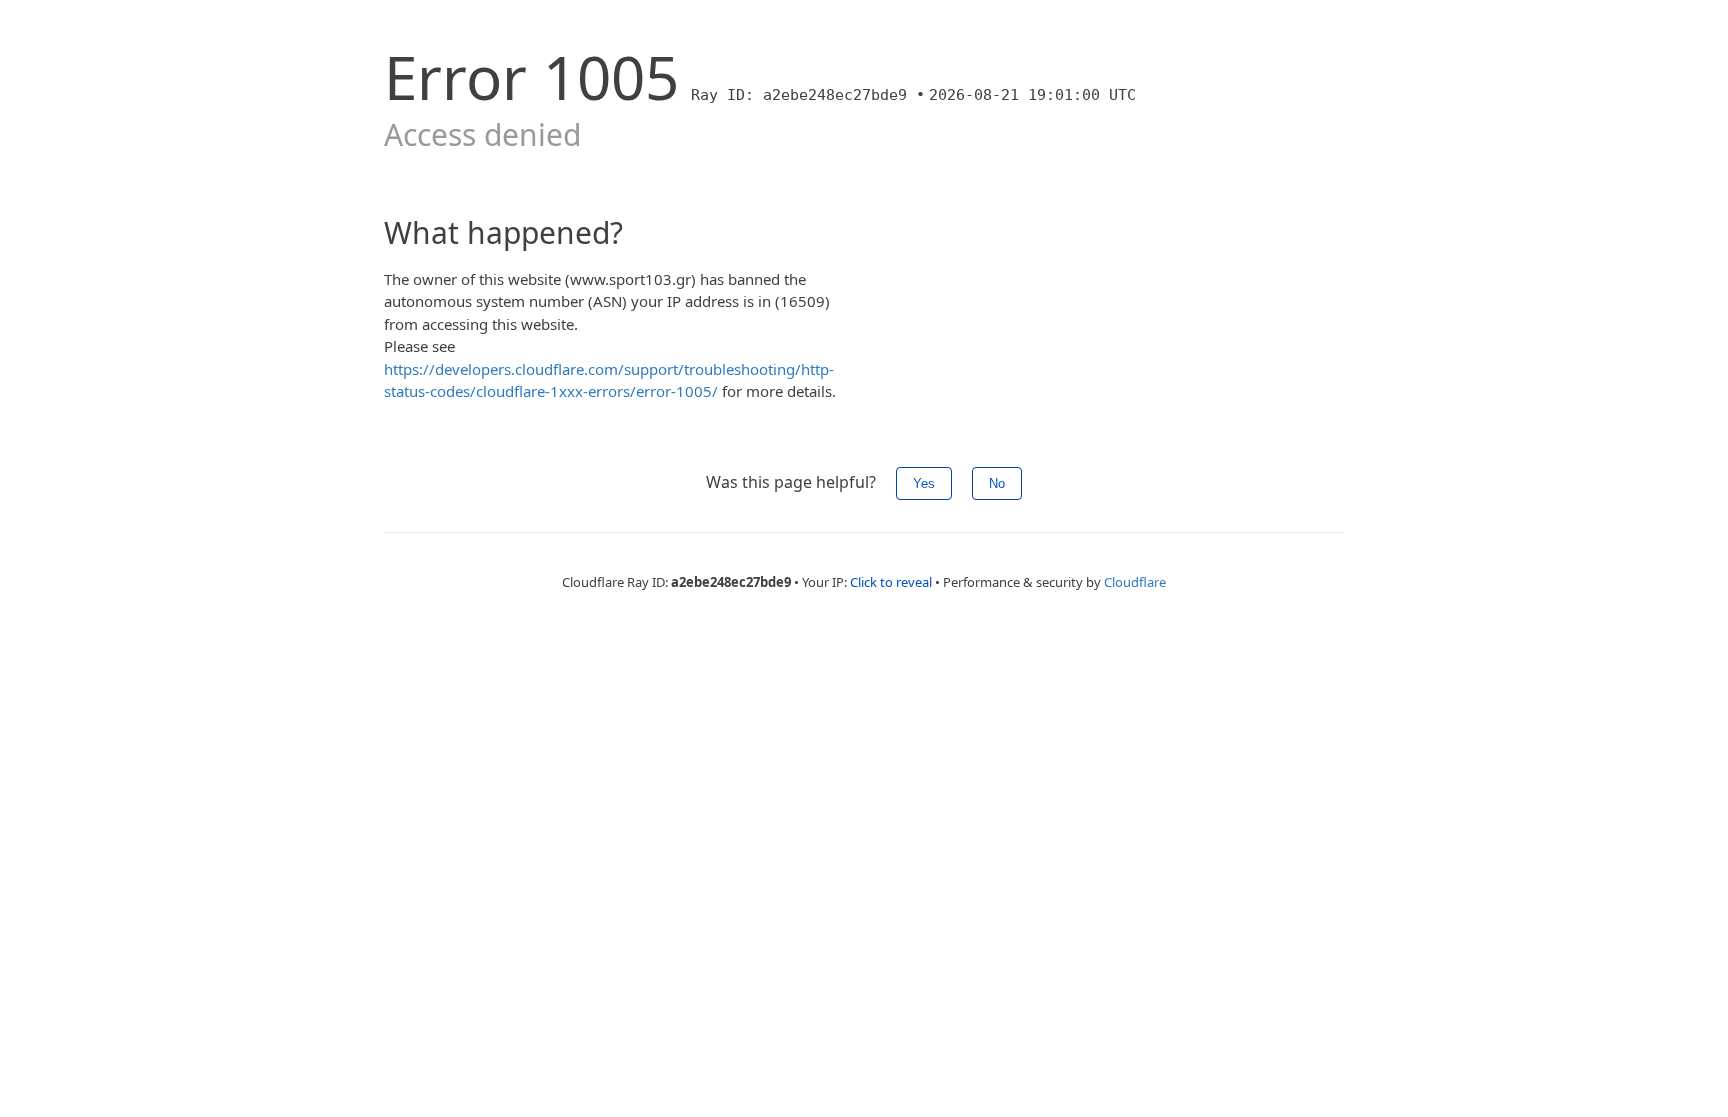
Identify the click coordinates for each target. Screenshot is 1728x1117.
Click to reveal (891, 582)
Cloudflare (1135, 582)
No (997, 483)
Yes (924, 483)
